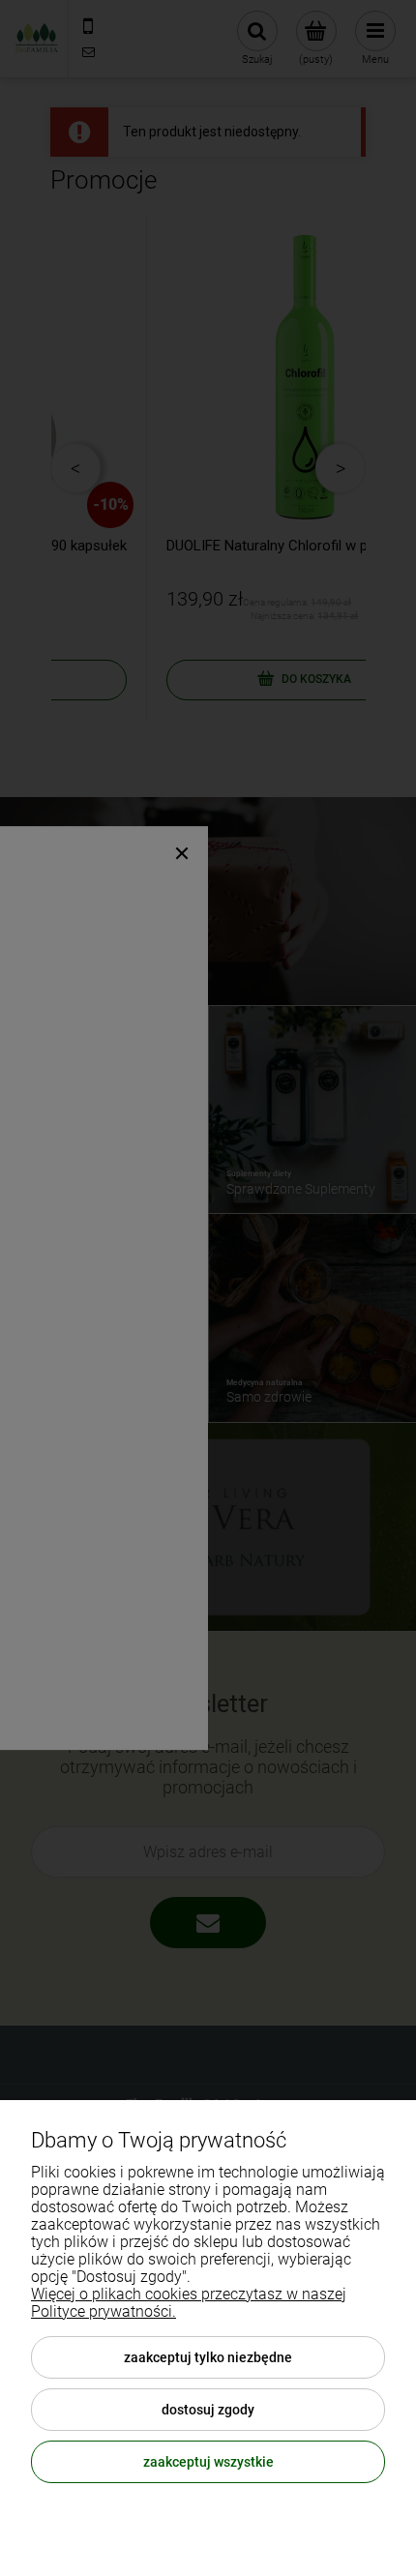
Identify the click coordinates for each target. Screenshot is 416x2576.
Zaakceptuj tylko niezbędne (208, 2357)
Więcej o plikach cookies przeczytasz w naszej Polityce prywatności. (189, 2303)
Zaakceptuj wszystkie (208, 2462)
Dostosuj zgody (208, 2410)
